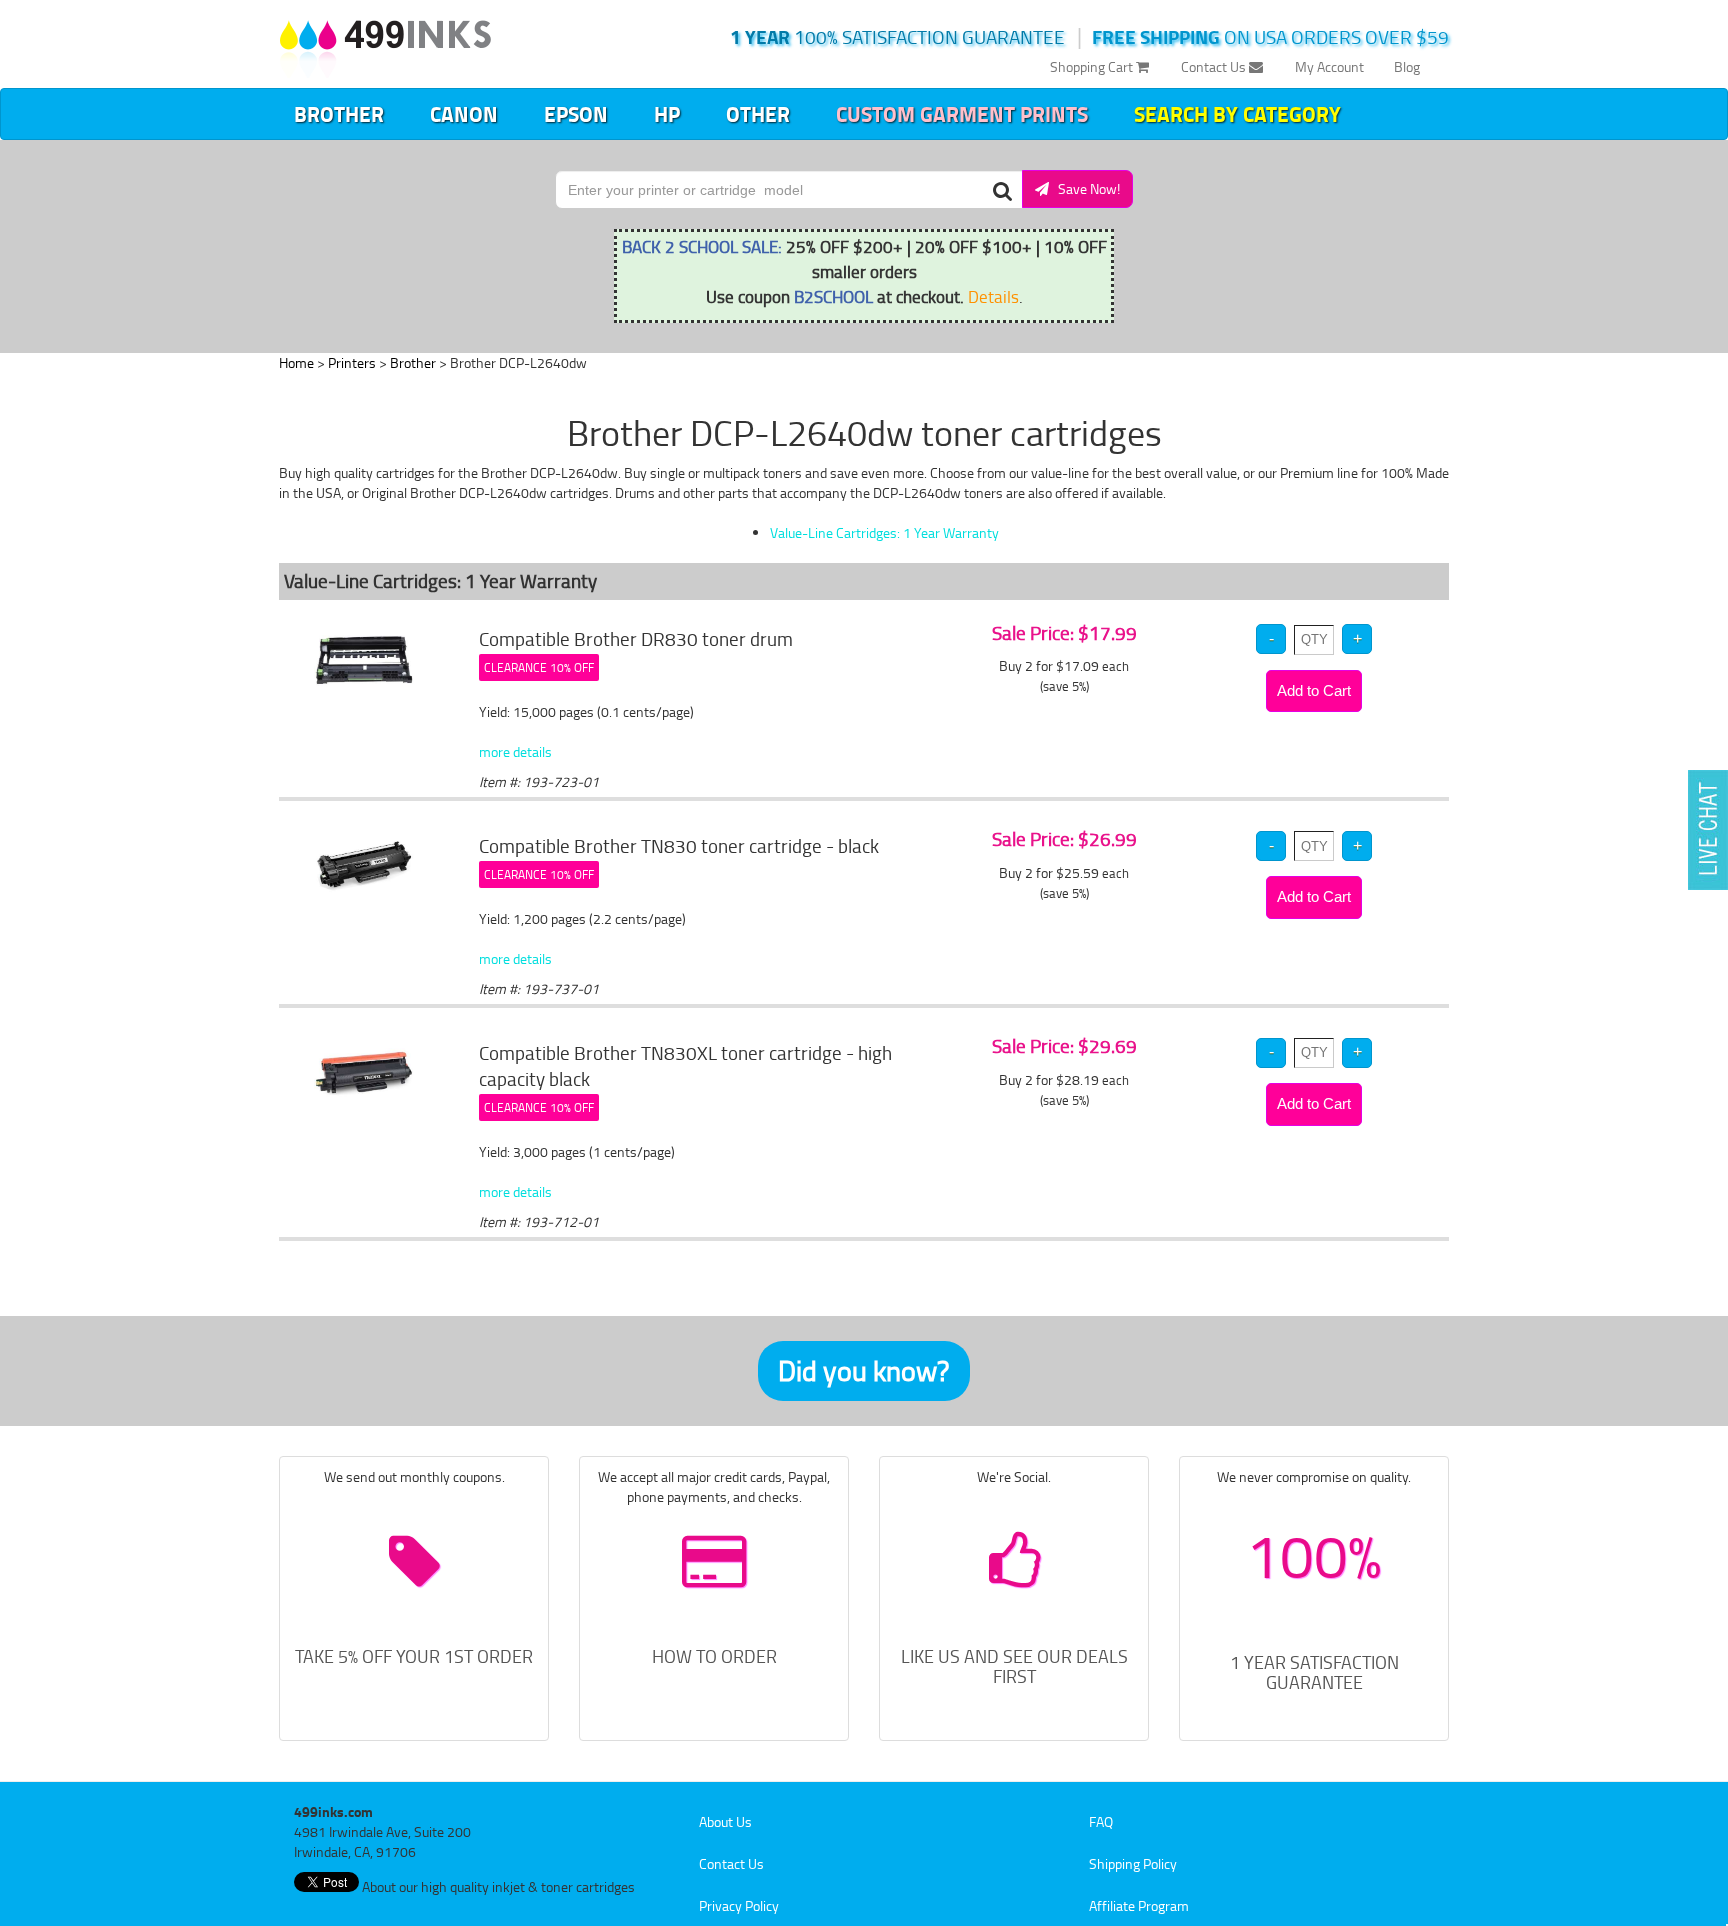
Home (296, 362)
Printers (352, 362)
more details (515, 751)
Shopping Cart (1093, 66)
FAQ (1101, 1821)
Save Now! (1084, 188)
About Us (725, 1821)
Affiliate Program (1139, 1905)
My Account (1329, 66)
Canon (464, 114)
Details (993, 296)
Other (758, 114)
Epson (576, 114)
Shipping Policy (1133, 1863)
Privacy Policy (739, 1905)
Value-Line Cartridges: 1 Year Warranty (884, 532)
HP (667, 114)
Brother (339, 114)
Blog (1407, 66)
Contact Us (1215, 66)
